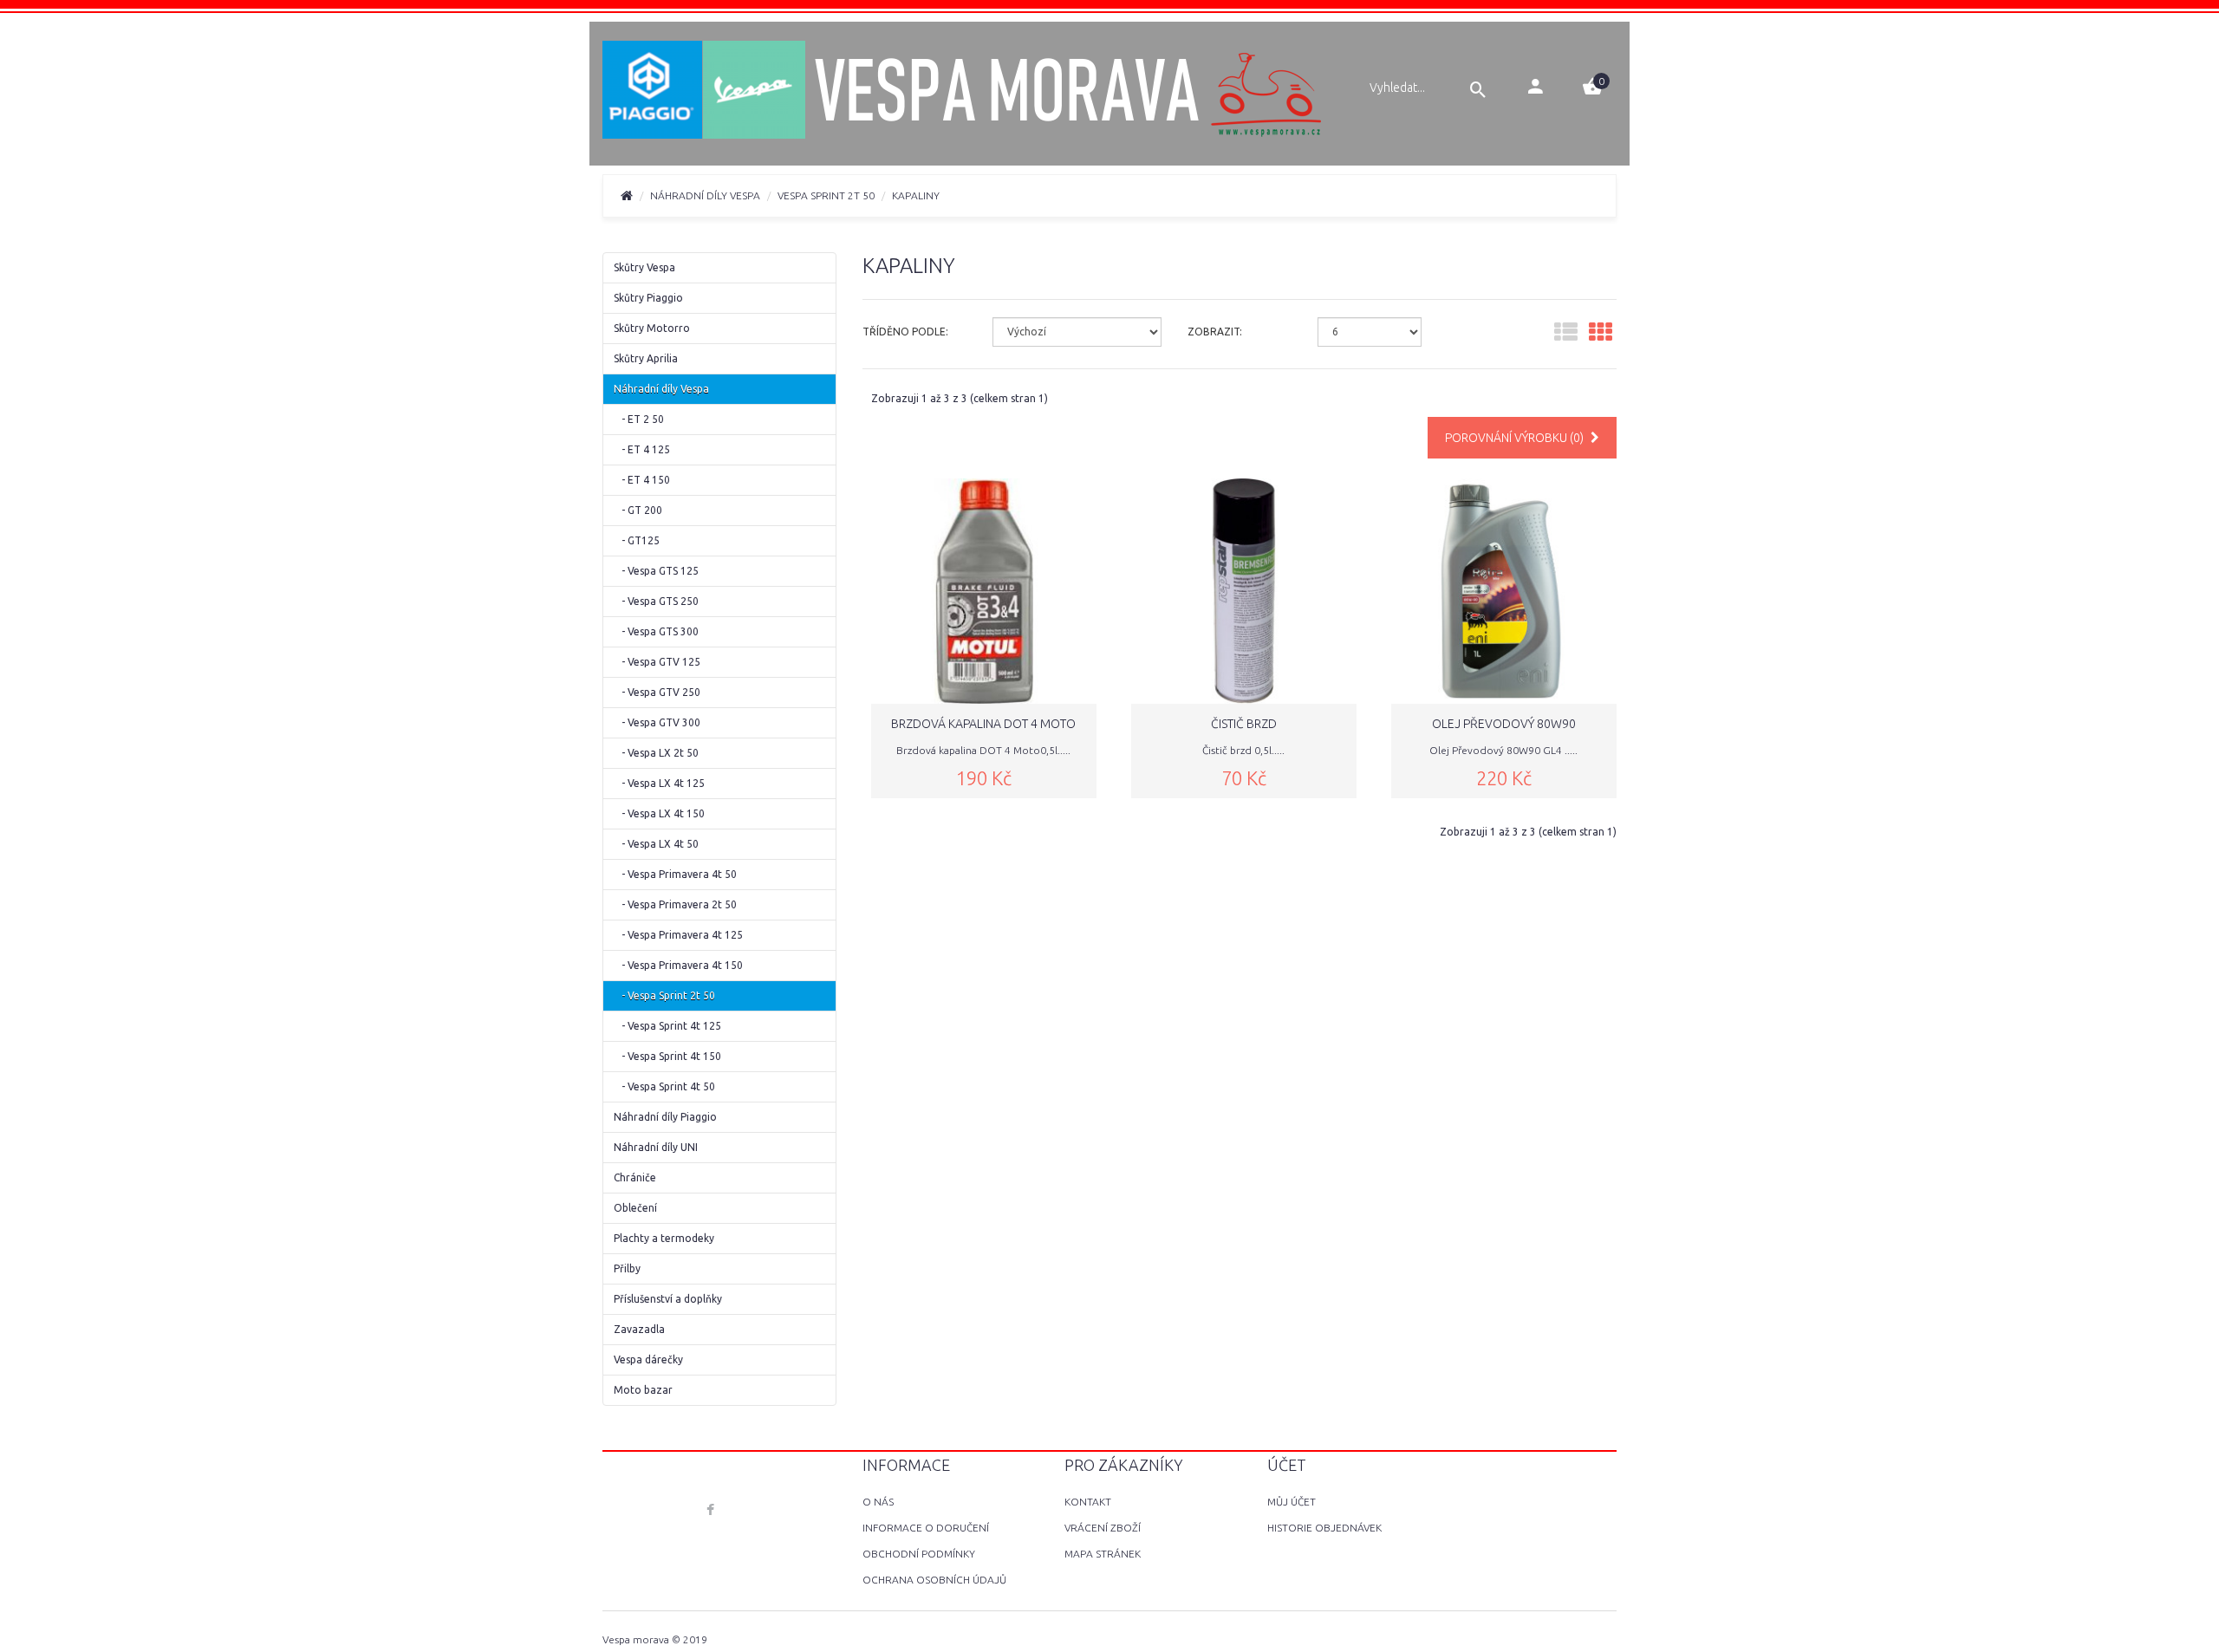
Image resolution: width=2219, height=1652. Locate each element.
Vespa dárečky (648, 1359)
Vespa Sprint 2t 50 (826, 195)
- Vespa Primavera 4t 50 (675, 874)
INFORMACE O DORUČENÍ (926, 1528)
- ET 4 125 (642, 449)
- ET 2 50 (639, 419)
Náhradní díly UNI (656, 1147)
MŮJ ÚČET (1292, 1502)
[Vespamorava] (964, 92)
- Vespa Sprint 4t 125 (667, 1026)
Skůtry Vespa (644, 267)
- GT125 (637, 540)
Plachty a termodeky (664, 1238)
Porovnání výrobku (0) (1516, 438)
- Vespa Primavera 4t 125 (678, 935)
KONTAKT (1088, 1502)
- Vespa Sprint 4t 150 (667, 1056)
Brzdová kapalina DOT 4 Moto (983, 724)
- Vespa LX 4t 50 (656, 844)
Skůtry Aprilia (646, 358)
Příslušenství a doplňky (668, 1299)
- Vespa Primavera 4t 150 (678, 965)
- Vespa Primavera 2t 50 (675, 904)
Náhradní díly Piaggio (665, 1117)
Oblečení (635, 1208)
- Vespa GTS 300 (656, 631)
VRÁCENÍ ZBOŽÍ (1103, 1528)
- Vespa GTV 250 (657, 692)
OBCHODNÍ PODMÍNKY (919, 1554)
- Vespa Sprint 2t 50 (664, 995)
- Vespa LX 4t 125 (659, 783)
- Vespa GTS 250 (656, 601)
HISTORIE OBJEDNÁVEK (1324, 1528)
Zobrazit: (1215, 332)
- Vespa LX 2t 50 (656, 753)
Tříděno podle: (905, 332)
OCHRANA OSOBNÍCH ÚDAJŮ (934, 1580)
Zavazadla (639, 1329)
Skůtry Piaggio (648, 298)
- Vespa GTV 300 (657, 722)
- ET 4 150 (642, 480)
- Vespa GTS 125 (656, 571)
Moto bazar (643, 1390)
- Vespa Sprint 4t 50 (664, 1086)
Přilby (627, 1268)
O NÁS (878, 1502)
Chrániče (635, 1177)
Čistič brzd (1244, 724)
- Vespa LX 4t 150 (659, 813)
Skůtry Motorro (652, 328)
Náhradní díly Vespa (705, 195)
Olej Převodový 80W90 (1504, 724)
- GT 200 (638, 510)
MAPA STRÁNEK (1103, 1554)
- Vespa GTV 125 (657, 662)
